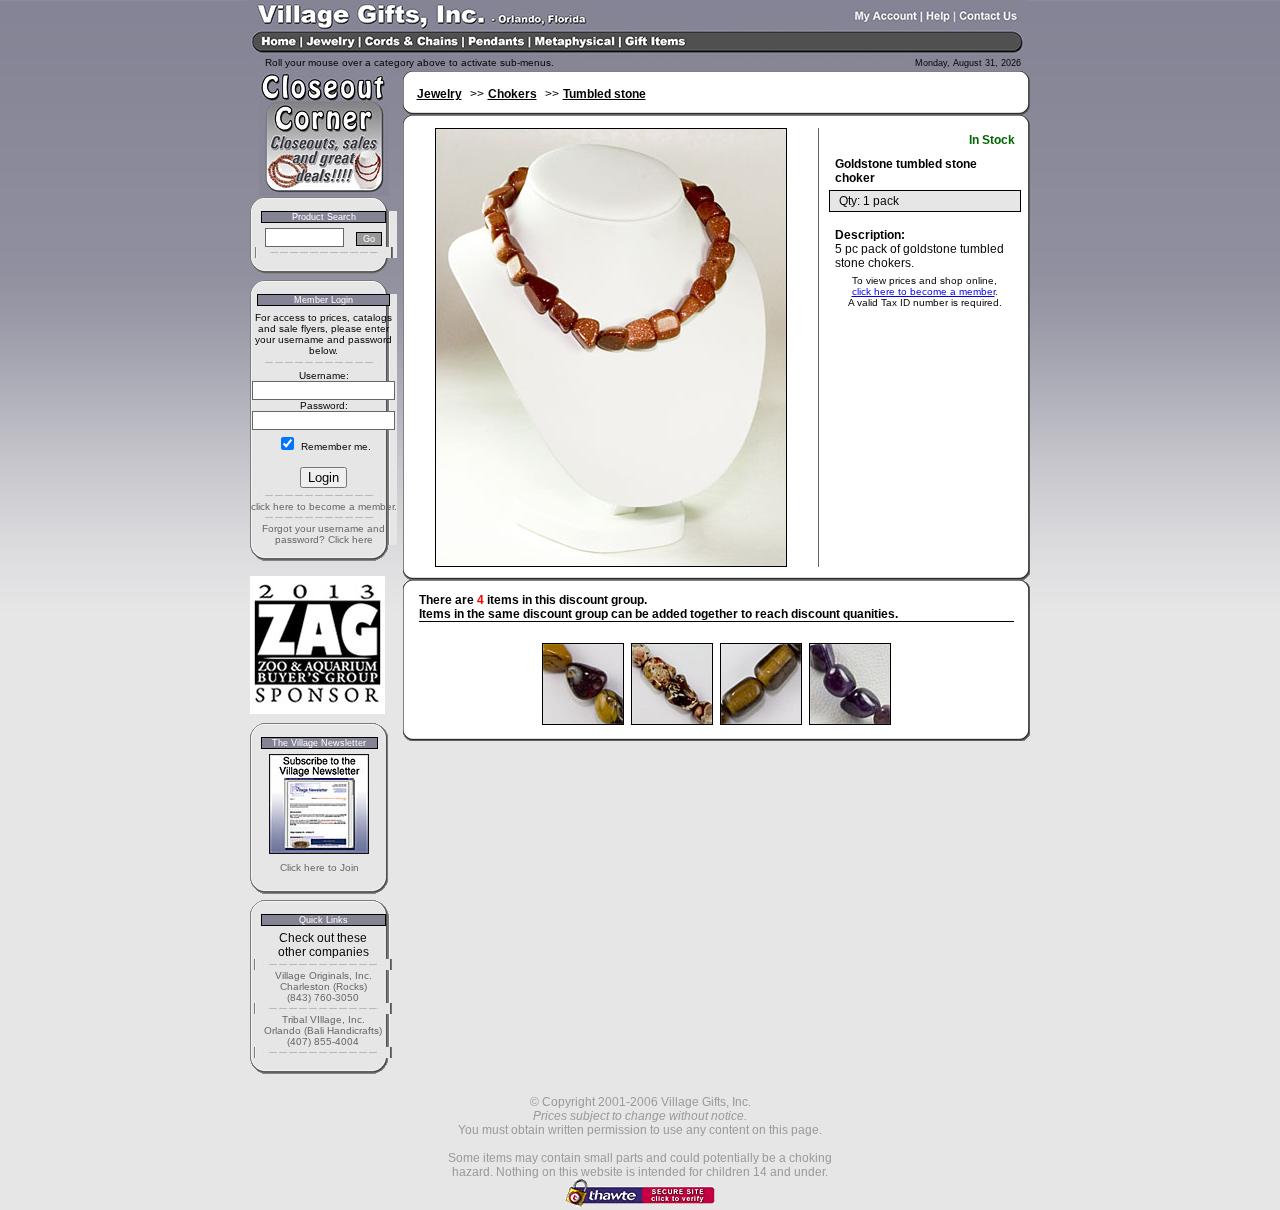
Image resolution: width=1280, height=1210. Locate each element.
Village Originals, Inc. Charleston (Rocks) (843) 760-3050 (323, 986)
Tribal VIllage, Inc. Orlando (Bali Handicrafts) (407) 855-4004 (323, 1030)
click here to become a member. (324, 506)
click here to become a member (923, 291)
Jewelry (439, 94)
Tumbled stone (604, 94)
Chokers (512, 94)
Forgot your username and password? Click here (323, 534)
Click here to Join (319, 867)
